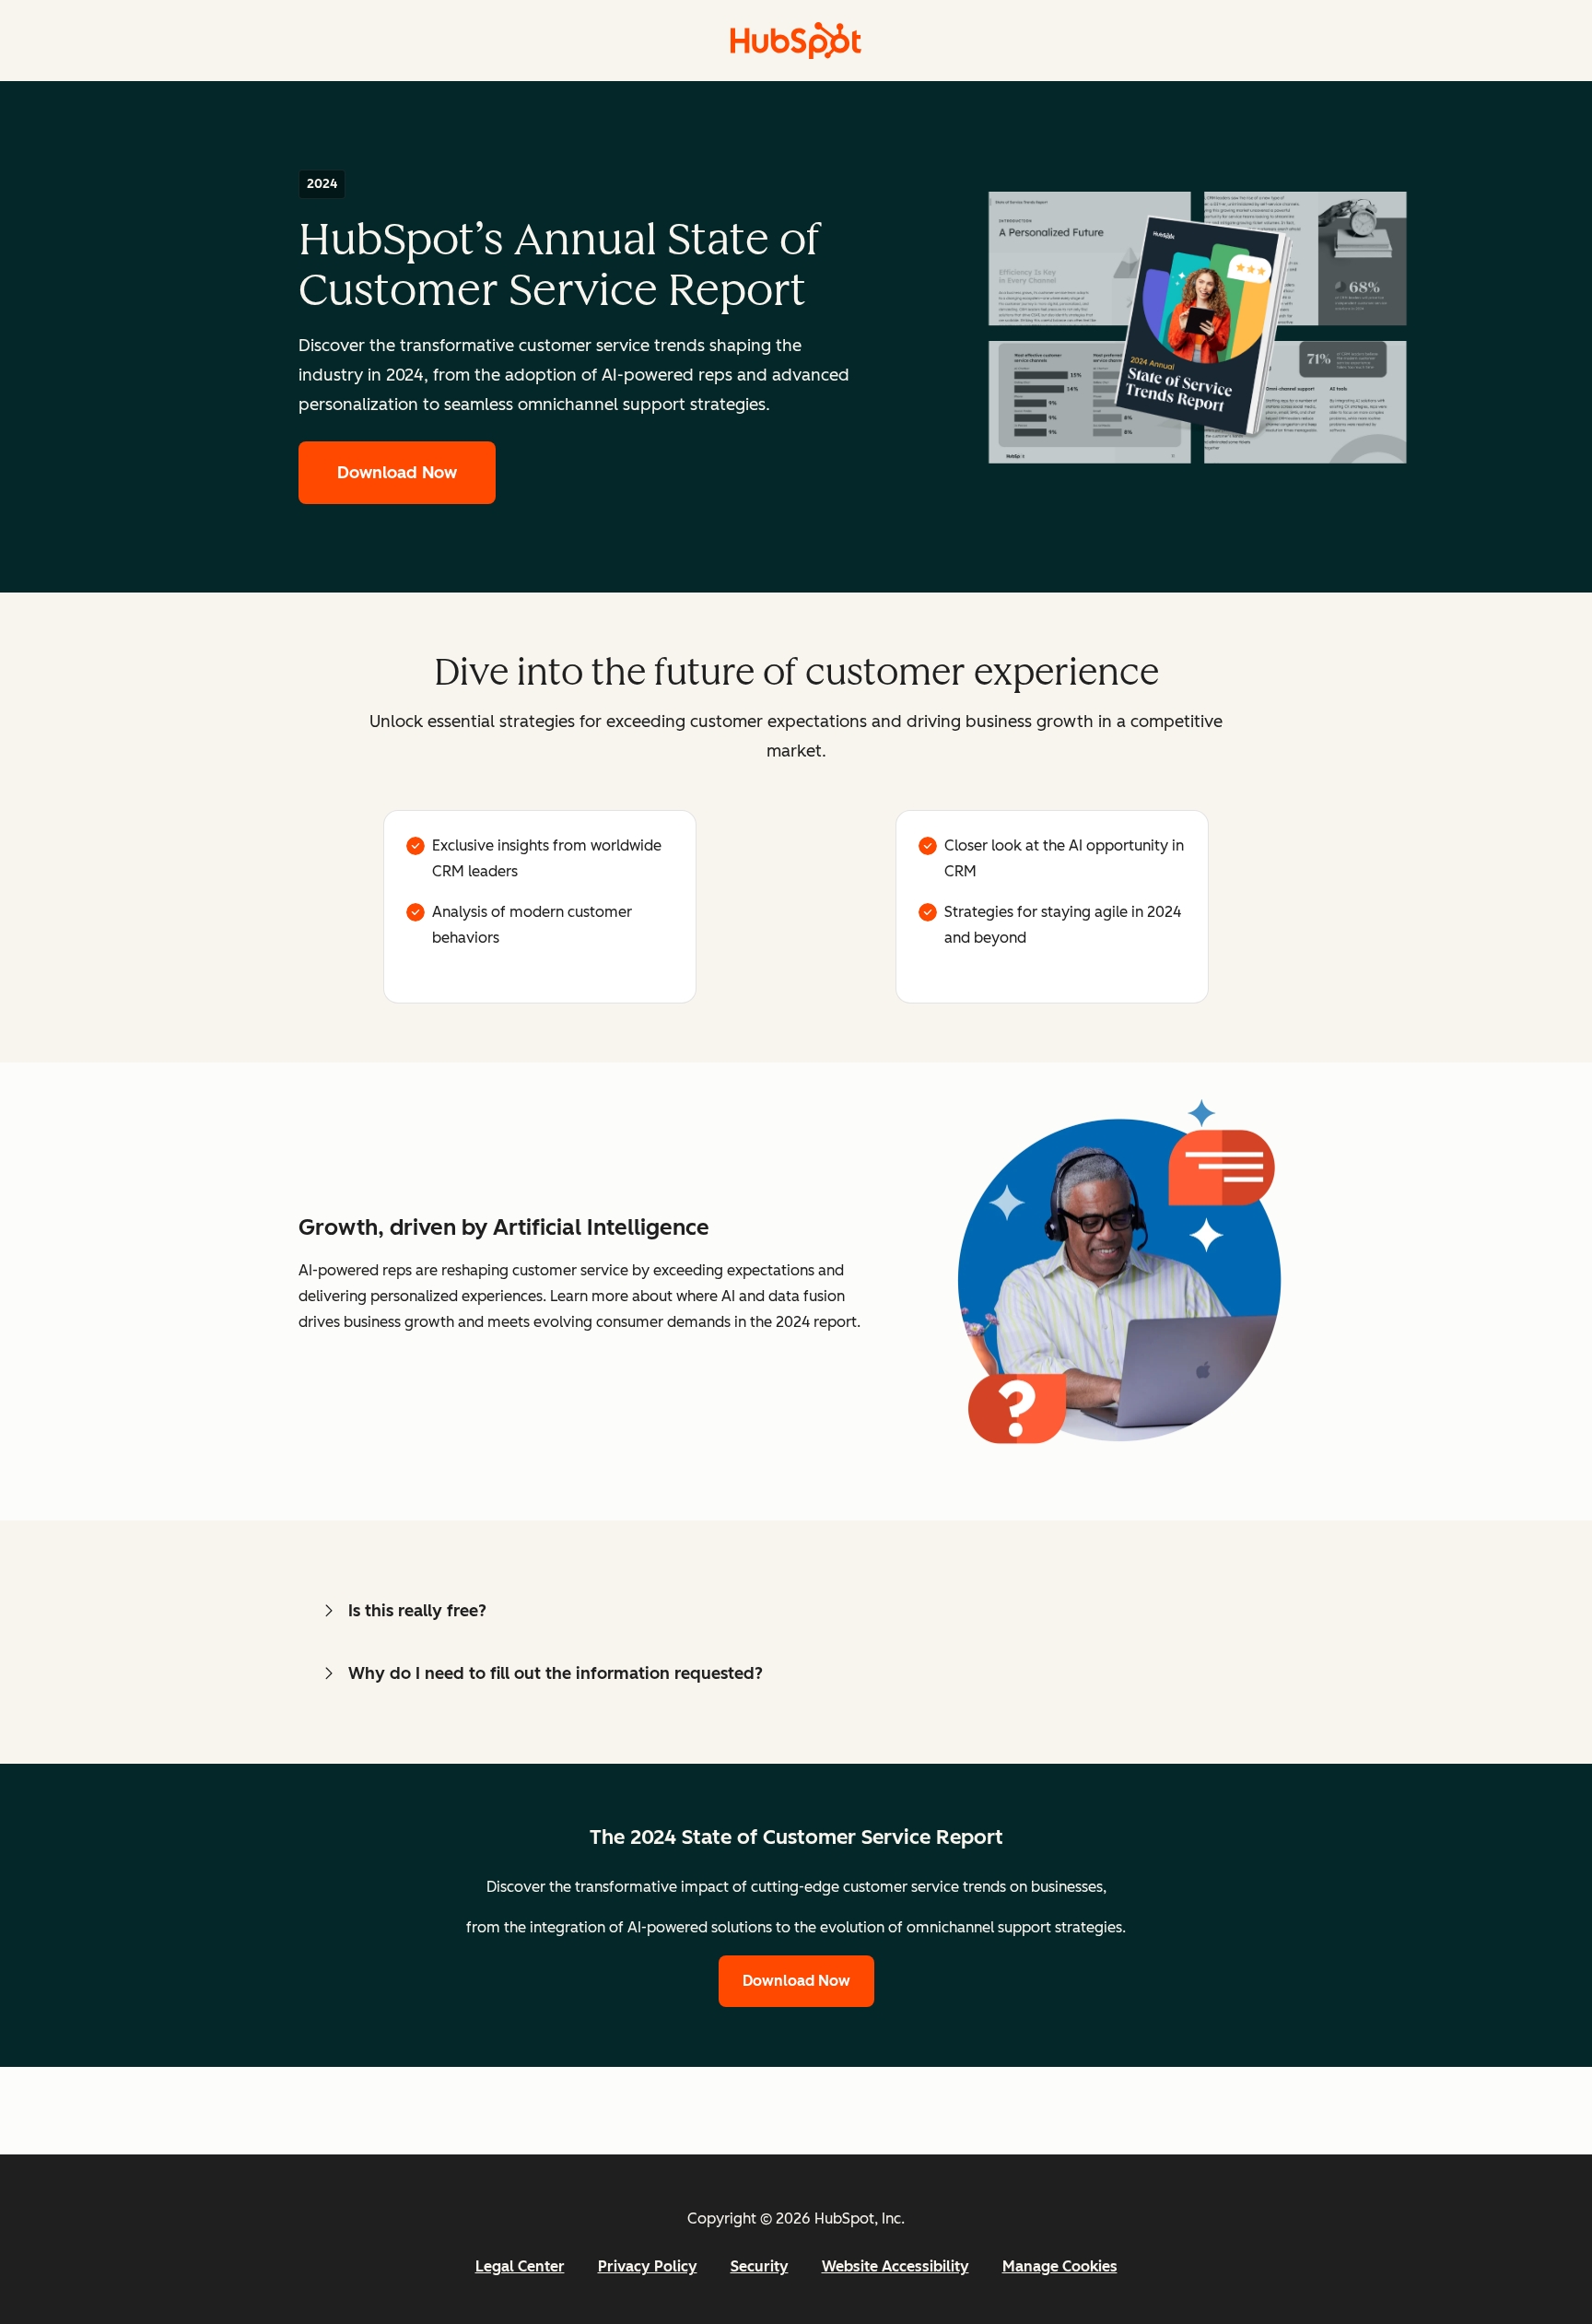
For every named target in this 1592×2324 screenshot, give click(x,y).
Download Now (397, 473)
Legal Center (520, 2266)
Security (760, 2266)
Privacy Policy (648, 2266)
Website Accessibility (895, 2266)
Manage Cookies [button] (1060, 2266)
